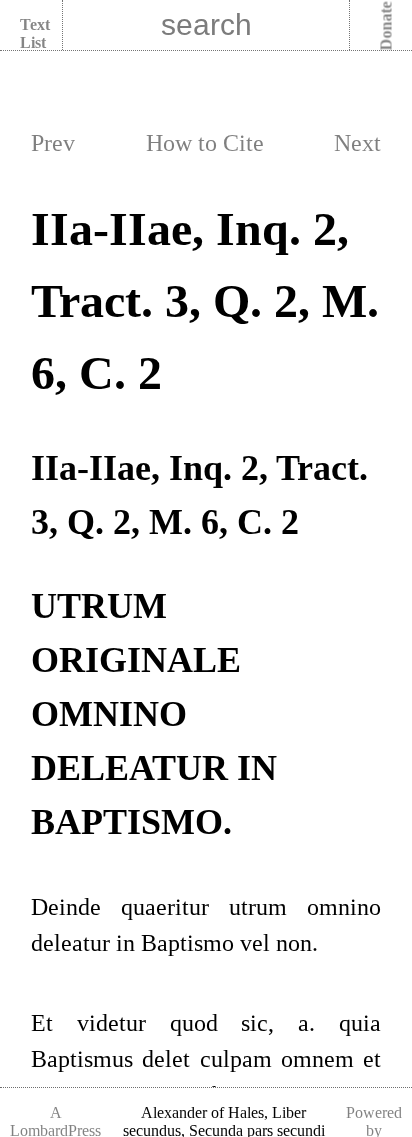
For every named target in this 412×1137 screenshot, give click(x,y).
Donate (386, 26)
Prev (53, 143)
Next (357, 143)
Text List (35, 33)
